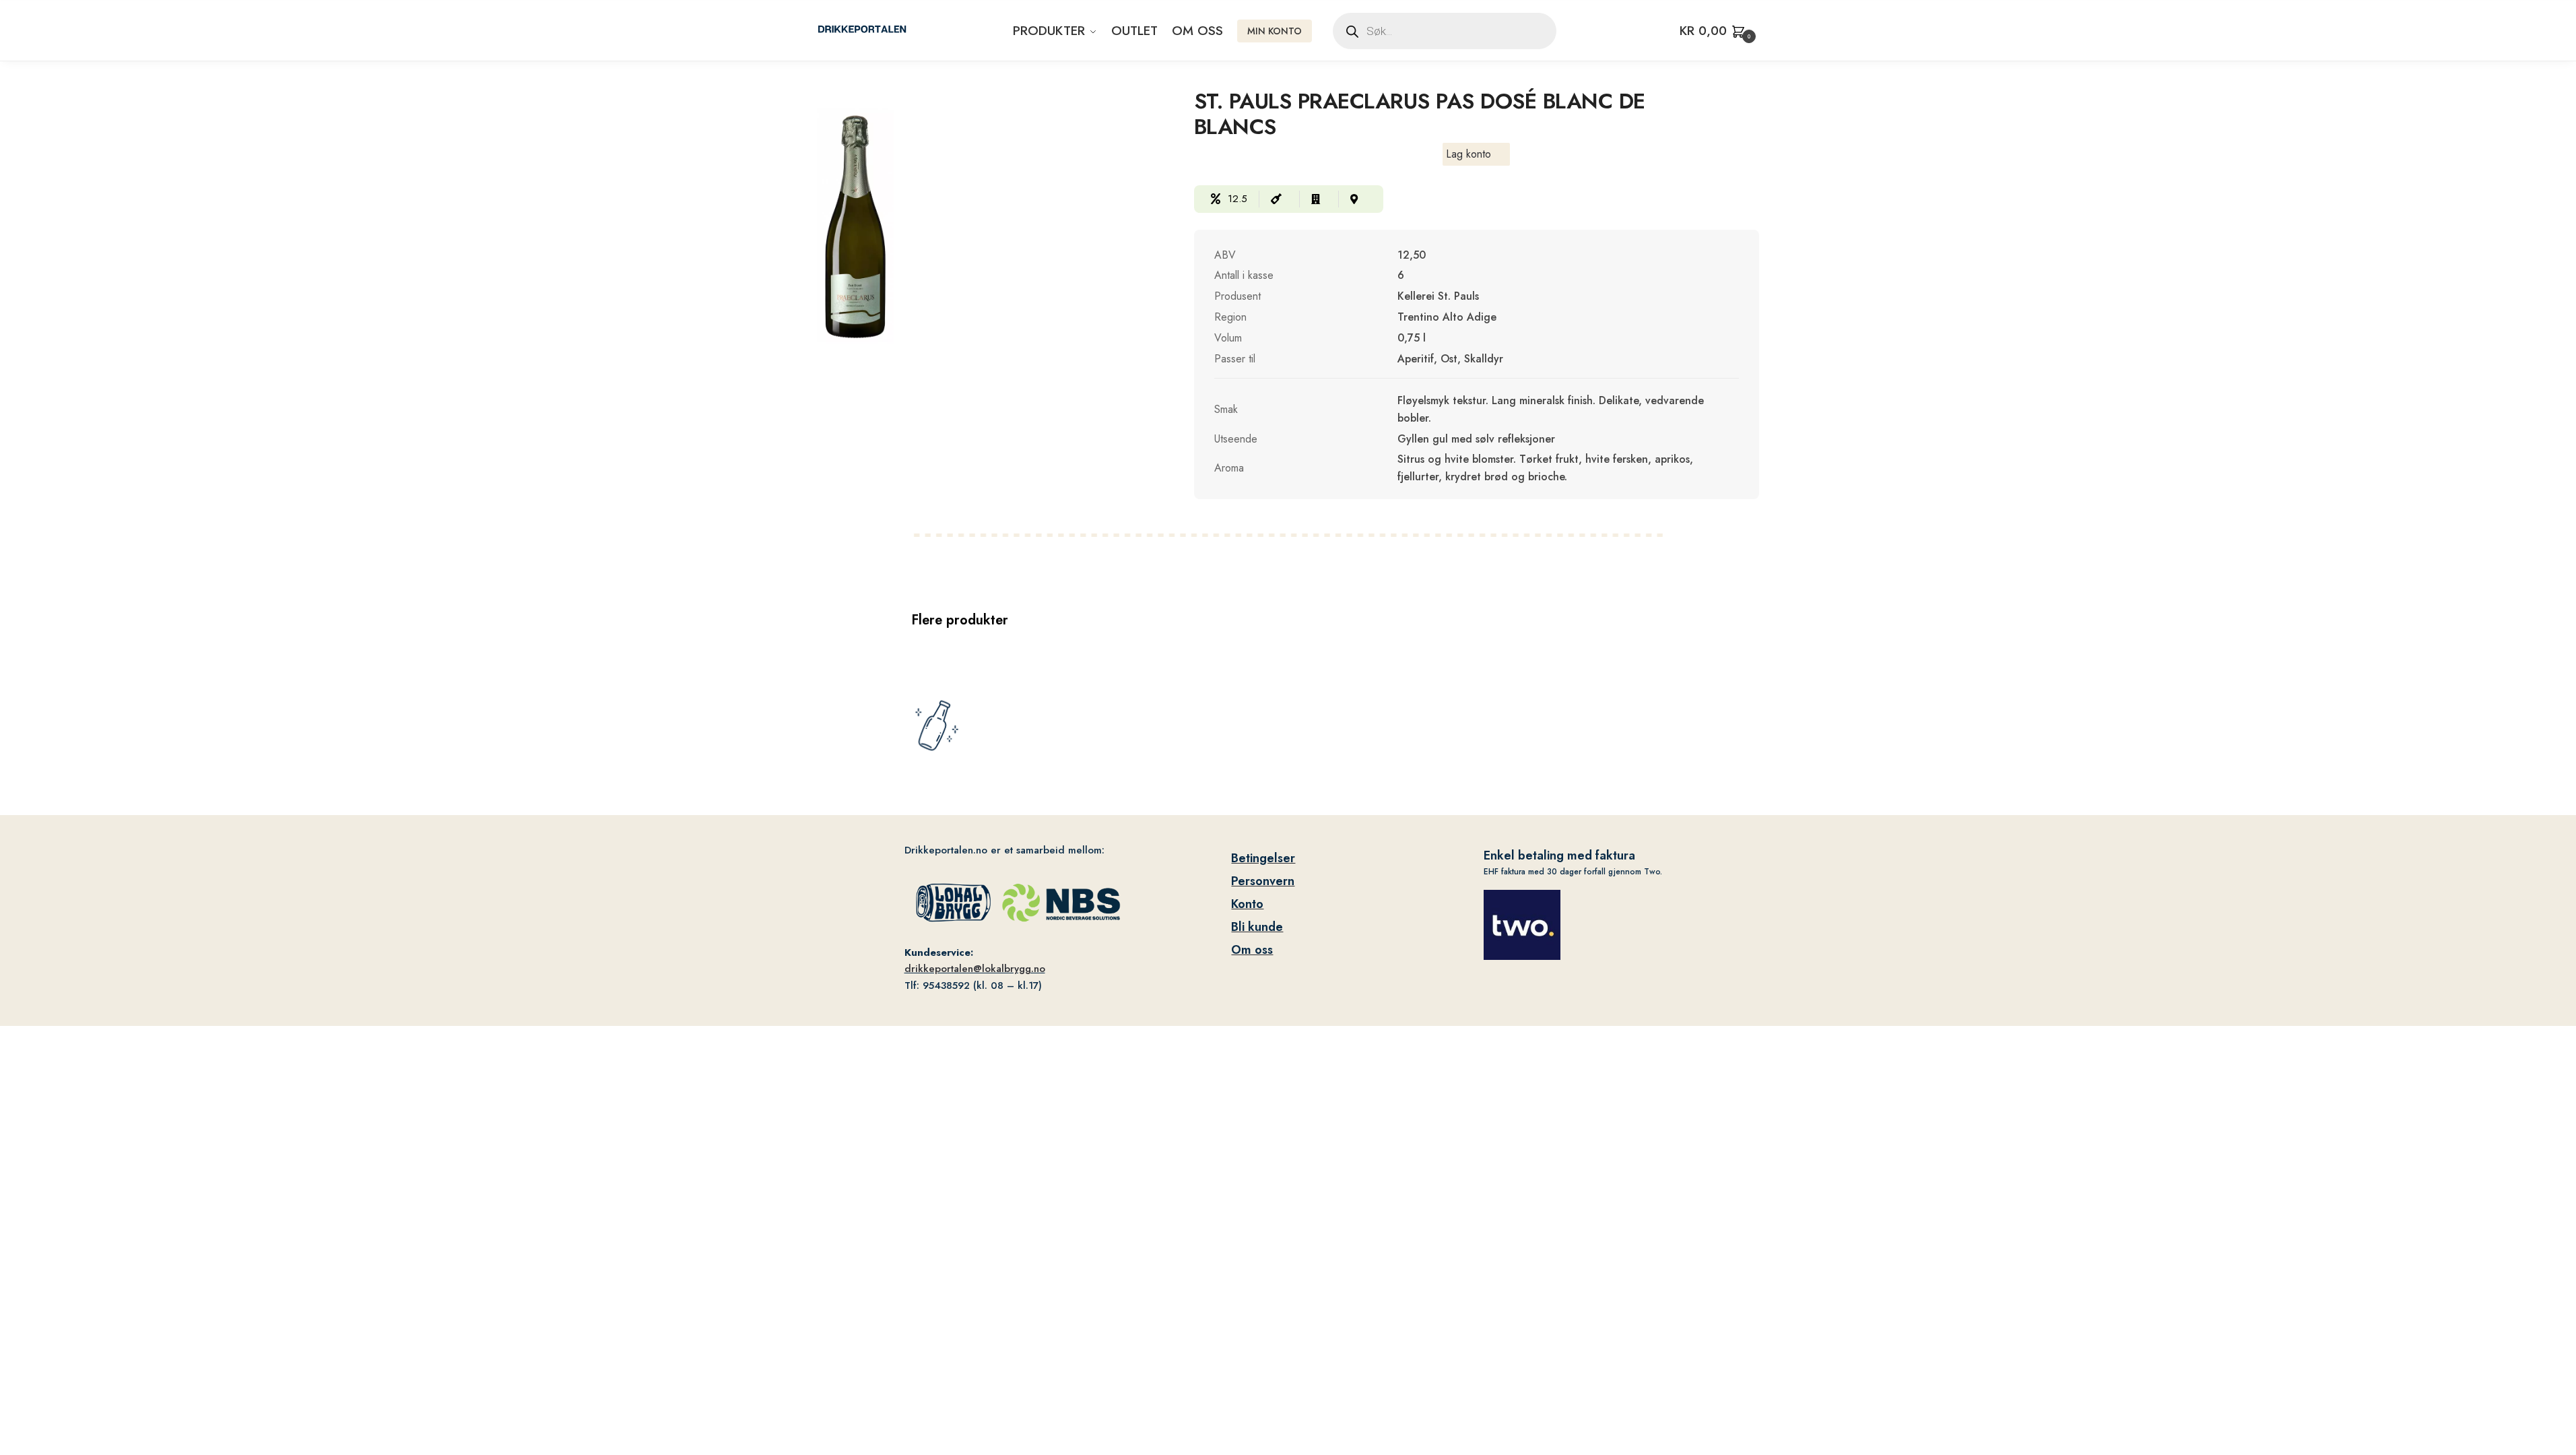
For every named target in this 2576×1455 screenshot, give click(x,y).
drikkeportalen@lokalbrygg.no (975, 969)
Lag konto (1468, 154)
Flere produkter (960, 620)
